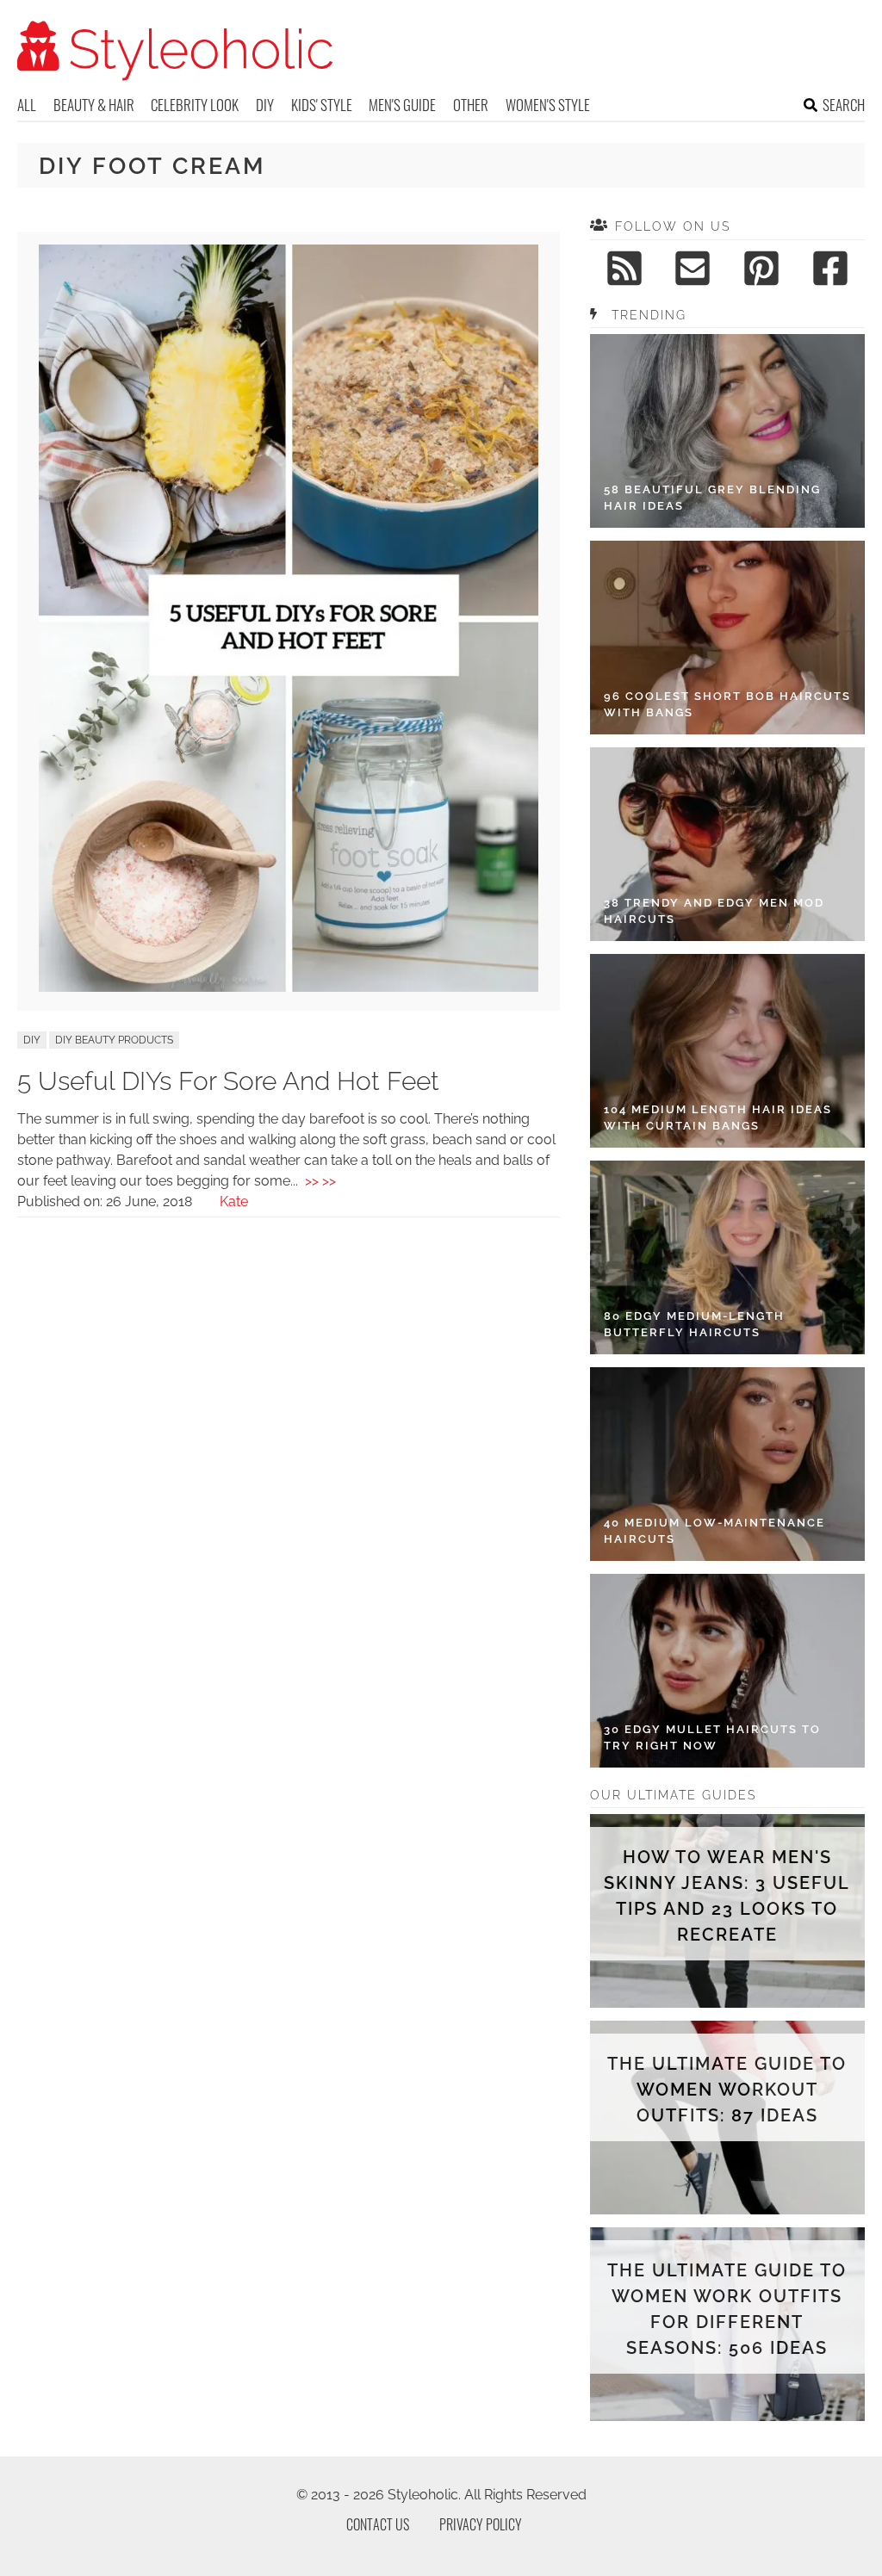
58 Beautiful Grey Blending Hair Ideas (712, 498)
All (27, 105)
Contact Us (378, 2524)
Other (471, 105)
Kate (234, 1201)
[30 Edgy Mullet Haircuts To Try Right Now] (727, 1671)
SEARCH (844, 105)
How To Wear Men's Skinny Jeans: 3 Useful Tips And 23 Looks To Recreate (727, 1896)
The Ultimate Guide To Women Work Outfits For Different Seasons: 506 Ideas (727, 2309)
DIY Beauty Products (114, 1040)
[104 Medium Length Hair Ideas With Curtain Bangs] (727, 1051)
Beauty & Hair (94, 105)
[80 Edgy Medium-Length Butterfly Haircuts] (727, 1257)
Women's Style (548, 105)
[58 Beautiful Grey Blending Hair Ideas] (727, 431)
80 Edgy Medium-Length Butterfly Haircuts (694, 1325)
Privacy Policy (481, 2524)
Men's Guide (402, 105)
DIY (265, 105)
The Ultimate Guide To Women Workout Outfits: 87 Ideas (727, 2090)
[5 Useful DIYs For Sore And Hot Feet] (288, 987)
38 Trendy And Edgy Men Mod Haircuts (714, 911)
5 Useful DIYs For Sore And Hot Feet (228, 1081)
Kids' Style (322, 105)
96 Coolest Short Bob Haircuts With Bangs (727, 705)
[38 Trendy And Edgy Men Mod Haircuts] (727, 844)
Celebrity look (195, 105)
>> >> (320, 1181)
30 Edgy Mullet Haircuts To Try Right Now (712, 1738)
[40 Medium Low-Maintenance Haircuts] (727, 1464)
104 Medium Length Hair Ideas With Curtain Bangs (718, 1118)
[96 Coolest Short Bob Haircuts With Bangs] (727, 638)
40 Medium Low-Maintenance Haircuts (714, 1531)
